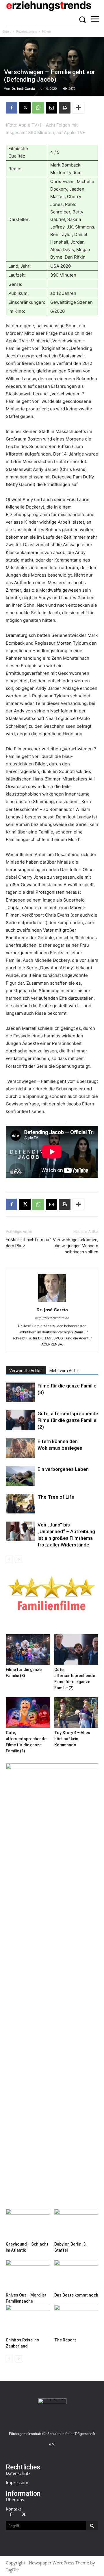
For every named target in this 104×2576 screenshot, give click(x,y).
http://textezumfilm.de (52, 1318)
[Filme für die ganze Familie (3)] (20, 1393)
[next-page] (19, 1559)
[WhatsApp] (38, 108)
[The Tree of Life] (20, 1504)
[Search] (92, 2526)
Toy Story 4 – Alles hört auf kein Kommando (72, 1739)
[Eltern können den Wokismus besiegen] (20, 1448)
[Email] (51, 108)
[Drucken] (65, 108)
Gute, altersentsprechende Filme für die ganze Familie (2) (68, 1420)
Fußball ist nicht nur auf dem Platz (28, 1243)
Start (7, 31)
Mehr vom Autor (64, 1371)
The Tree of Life (56, 1497)
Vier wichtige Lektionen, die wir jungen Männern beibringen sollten (76, 1246)
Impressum (17, 2482)
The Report (65, 2340)
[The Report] (76, 2320)
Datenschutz (18, 2473)
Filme (47, 31)
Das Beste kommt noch (76, 2295)
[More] (78, 108)
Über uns (15, 2500)
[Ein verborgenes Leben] (20, 1476)
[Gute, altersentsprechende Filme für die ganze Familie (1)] (28, 1713)
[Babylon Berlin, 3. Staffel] (76, 2224)
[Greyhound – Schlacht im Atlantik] (28, 2224)
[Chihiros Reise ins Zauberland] (28, 2320)
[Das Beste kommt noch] (76, 2275)
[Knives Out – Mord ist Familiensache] (28, 2275)
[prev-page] (9, 1559)
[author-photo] (52, 1302)
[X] (25, 108)
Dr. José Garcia (23, 88)
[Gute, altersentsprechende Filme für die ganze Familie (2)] (20, 1420)
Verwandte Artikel (26, 1371)
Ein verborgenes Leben (63, 1469)
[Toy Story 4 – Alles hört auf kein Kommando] (76, 1713)
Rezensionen (26, 31)
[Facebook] (12, 108)
